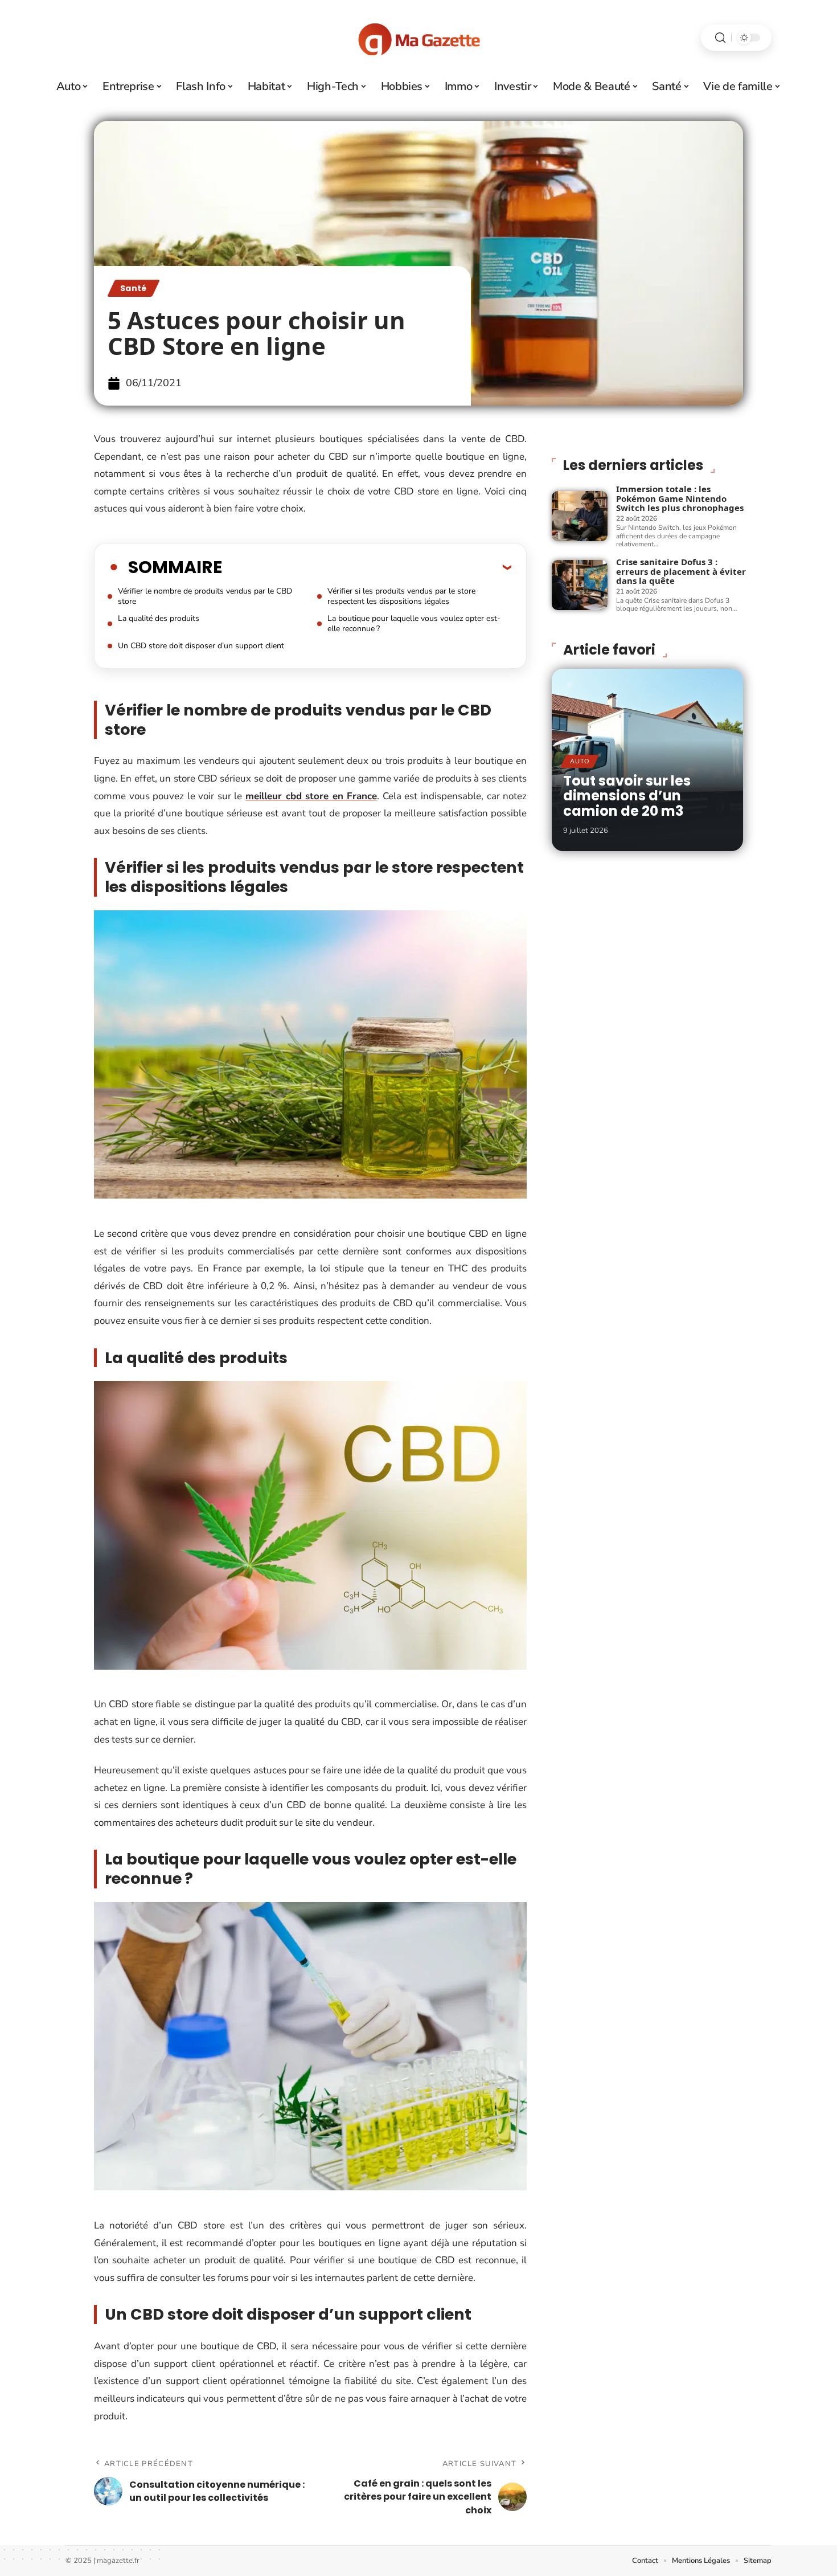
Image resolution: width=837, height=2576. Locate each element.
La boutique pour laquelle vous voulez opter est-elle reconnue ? (414, 623)
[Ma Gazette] (419, 38)
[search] (720, 38)
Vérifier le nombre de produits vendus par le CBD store (205, 596)
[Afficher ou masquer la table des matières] (367, 567)
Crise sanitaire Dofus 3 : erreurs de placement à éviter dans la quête (681, 571)
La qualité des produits (159, 618)
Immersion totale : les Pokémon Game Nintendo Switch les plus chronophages (680, 498)
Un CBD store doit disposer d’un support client (201, 646)
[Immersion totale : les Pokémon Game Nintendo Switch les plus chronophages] (580, 516)
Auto (580, 761)
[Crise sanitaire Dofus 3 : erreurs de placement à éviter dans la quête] (580, 585)
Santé (134, 288)
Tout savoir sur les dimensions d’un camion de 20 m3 (627, 796)
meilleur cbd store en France (311, 796)
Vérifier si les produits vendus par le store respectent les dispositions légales (401, 596)
